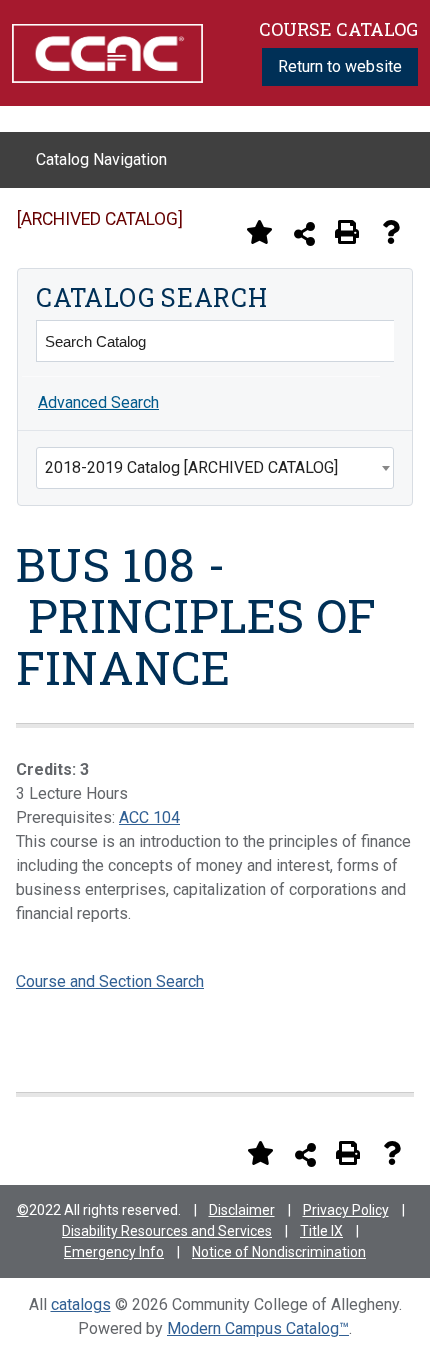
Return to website (340, 66)
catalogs (81, 1304)
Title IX (321, 1231)
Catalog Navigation (101, 159)
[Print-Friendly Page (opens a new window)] (347, 232)
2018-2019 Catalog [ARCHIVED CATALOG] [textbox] (191, 467)
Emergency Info (114, 1252)
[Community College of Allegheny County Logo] (107, 51)
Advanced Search (98, 402)
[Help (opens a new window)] (391, 232)
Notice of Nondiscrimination (279, 1252)
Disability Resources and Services (167, 1231)
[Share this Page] (304, 233)
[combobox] (215, 468)
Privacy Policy (346, 1210)
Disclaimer (242, 1210)
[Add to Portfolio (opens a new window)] (259, 232)
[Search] (373, 341)
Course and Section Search (110, 981)
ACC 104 (149, 817)
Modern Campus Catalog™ (258, 1328)
